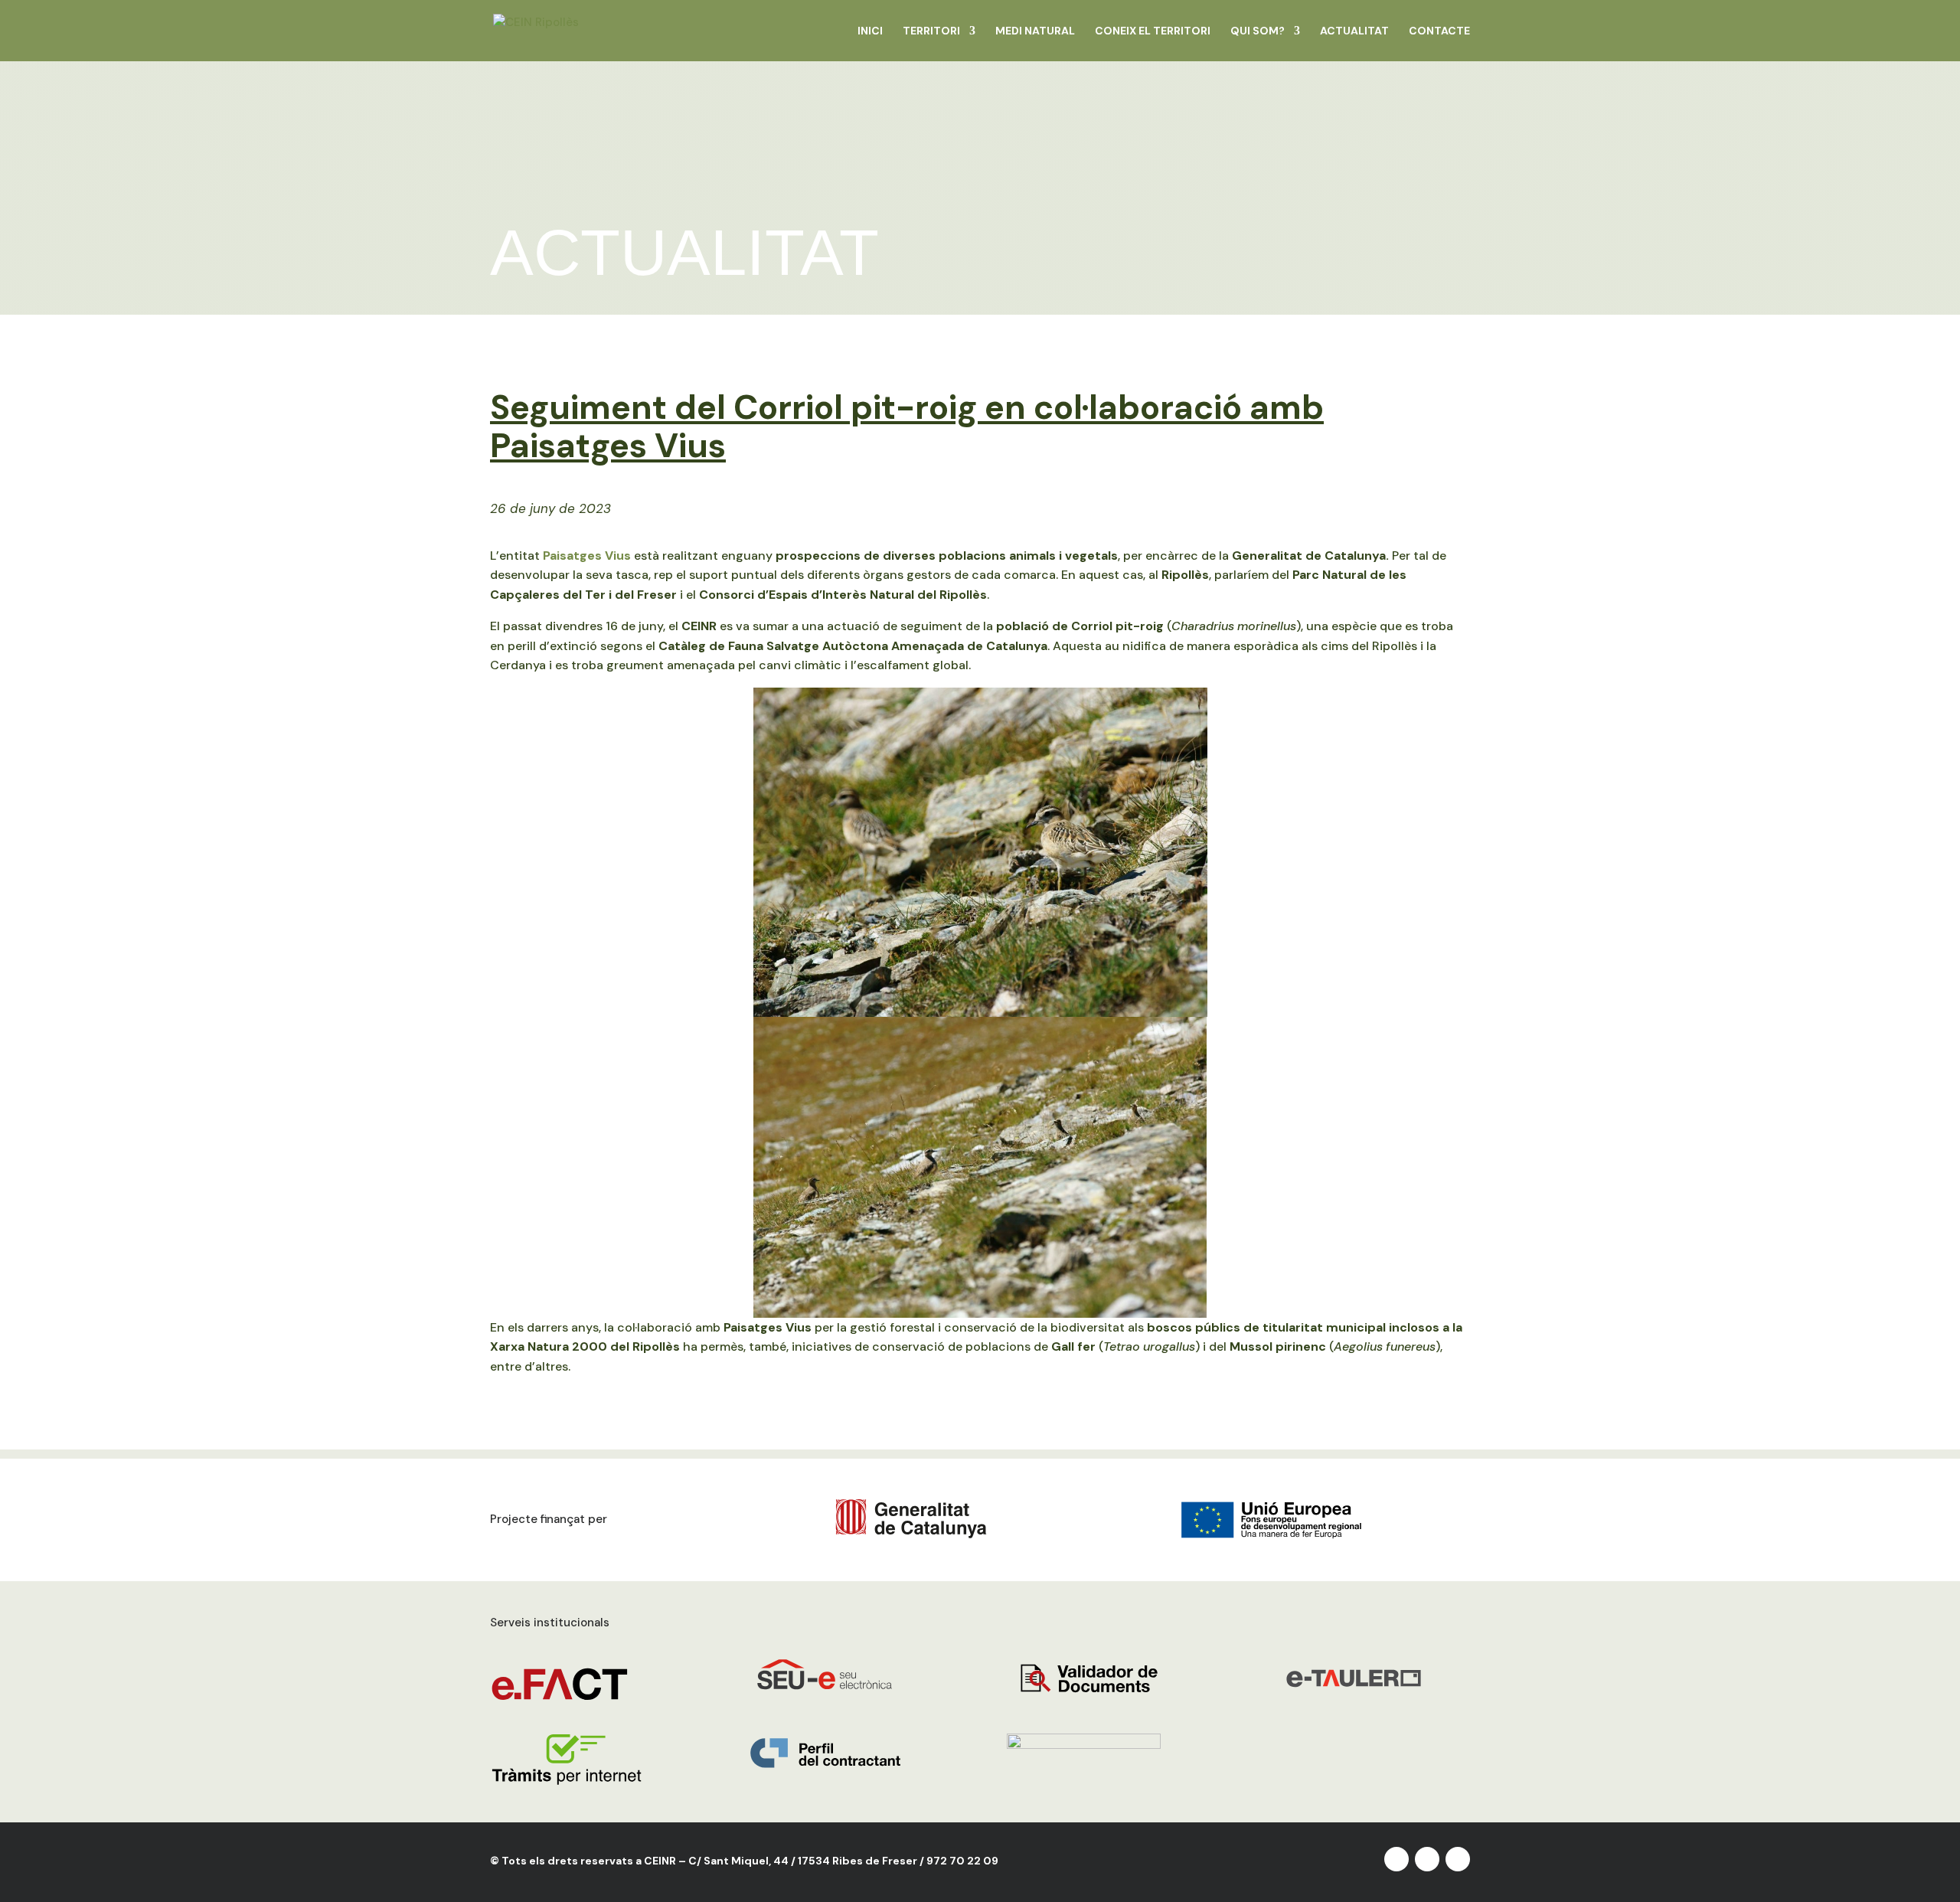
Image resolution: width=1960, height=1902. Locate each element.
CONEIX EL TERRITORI (1153, 31)
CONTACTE (1439, 31)
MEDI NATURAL (1035, 31)
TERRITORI (931, 31)
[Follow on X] (1396, 1859)
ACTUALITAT (1354, 31)
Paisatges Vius (587, 556)
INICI (870, 31)
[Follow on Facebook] (1458, 1859)
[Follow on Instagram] (1427, 1859)
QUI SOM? (1258, 31)
